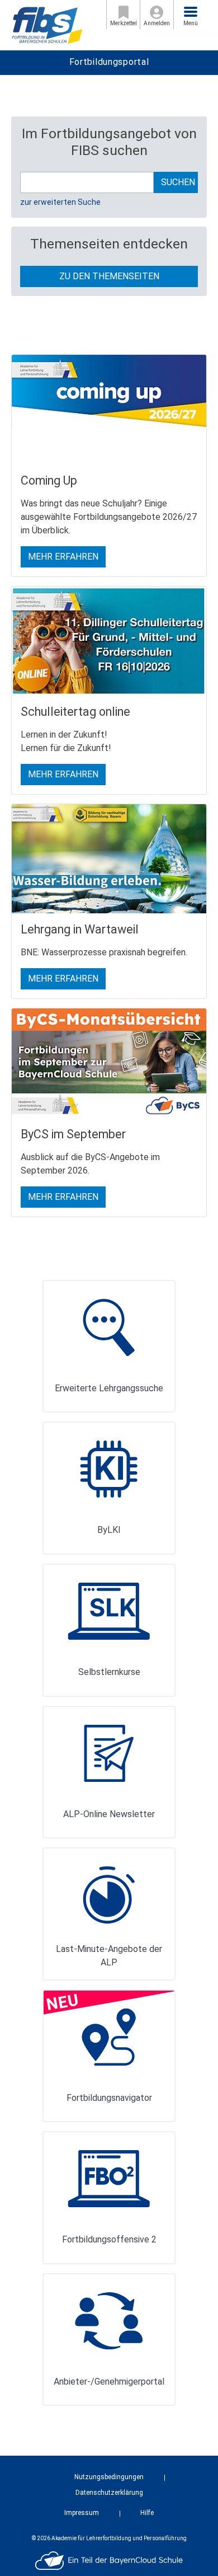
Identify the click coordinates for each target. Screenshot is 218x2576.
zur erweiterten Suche (60, 202)
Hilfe (147, 2513)
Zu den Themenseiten (109, 276)
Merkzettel (124, 23)
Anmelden (157, 23)
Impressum (82, 2513)
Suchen (178, 182)
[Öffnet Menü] (191, 12)
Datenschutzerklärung (109, 2493)
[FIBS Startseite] (47, 24)
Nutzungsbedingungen (109, 2477)
